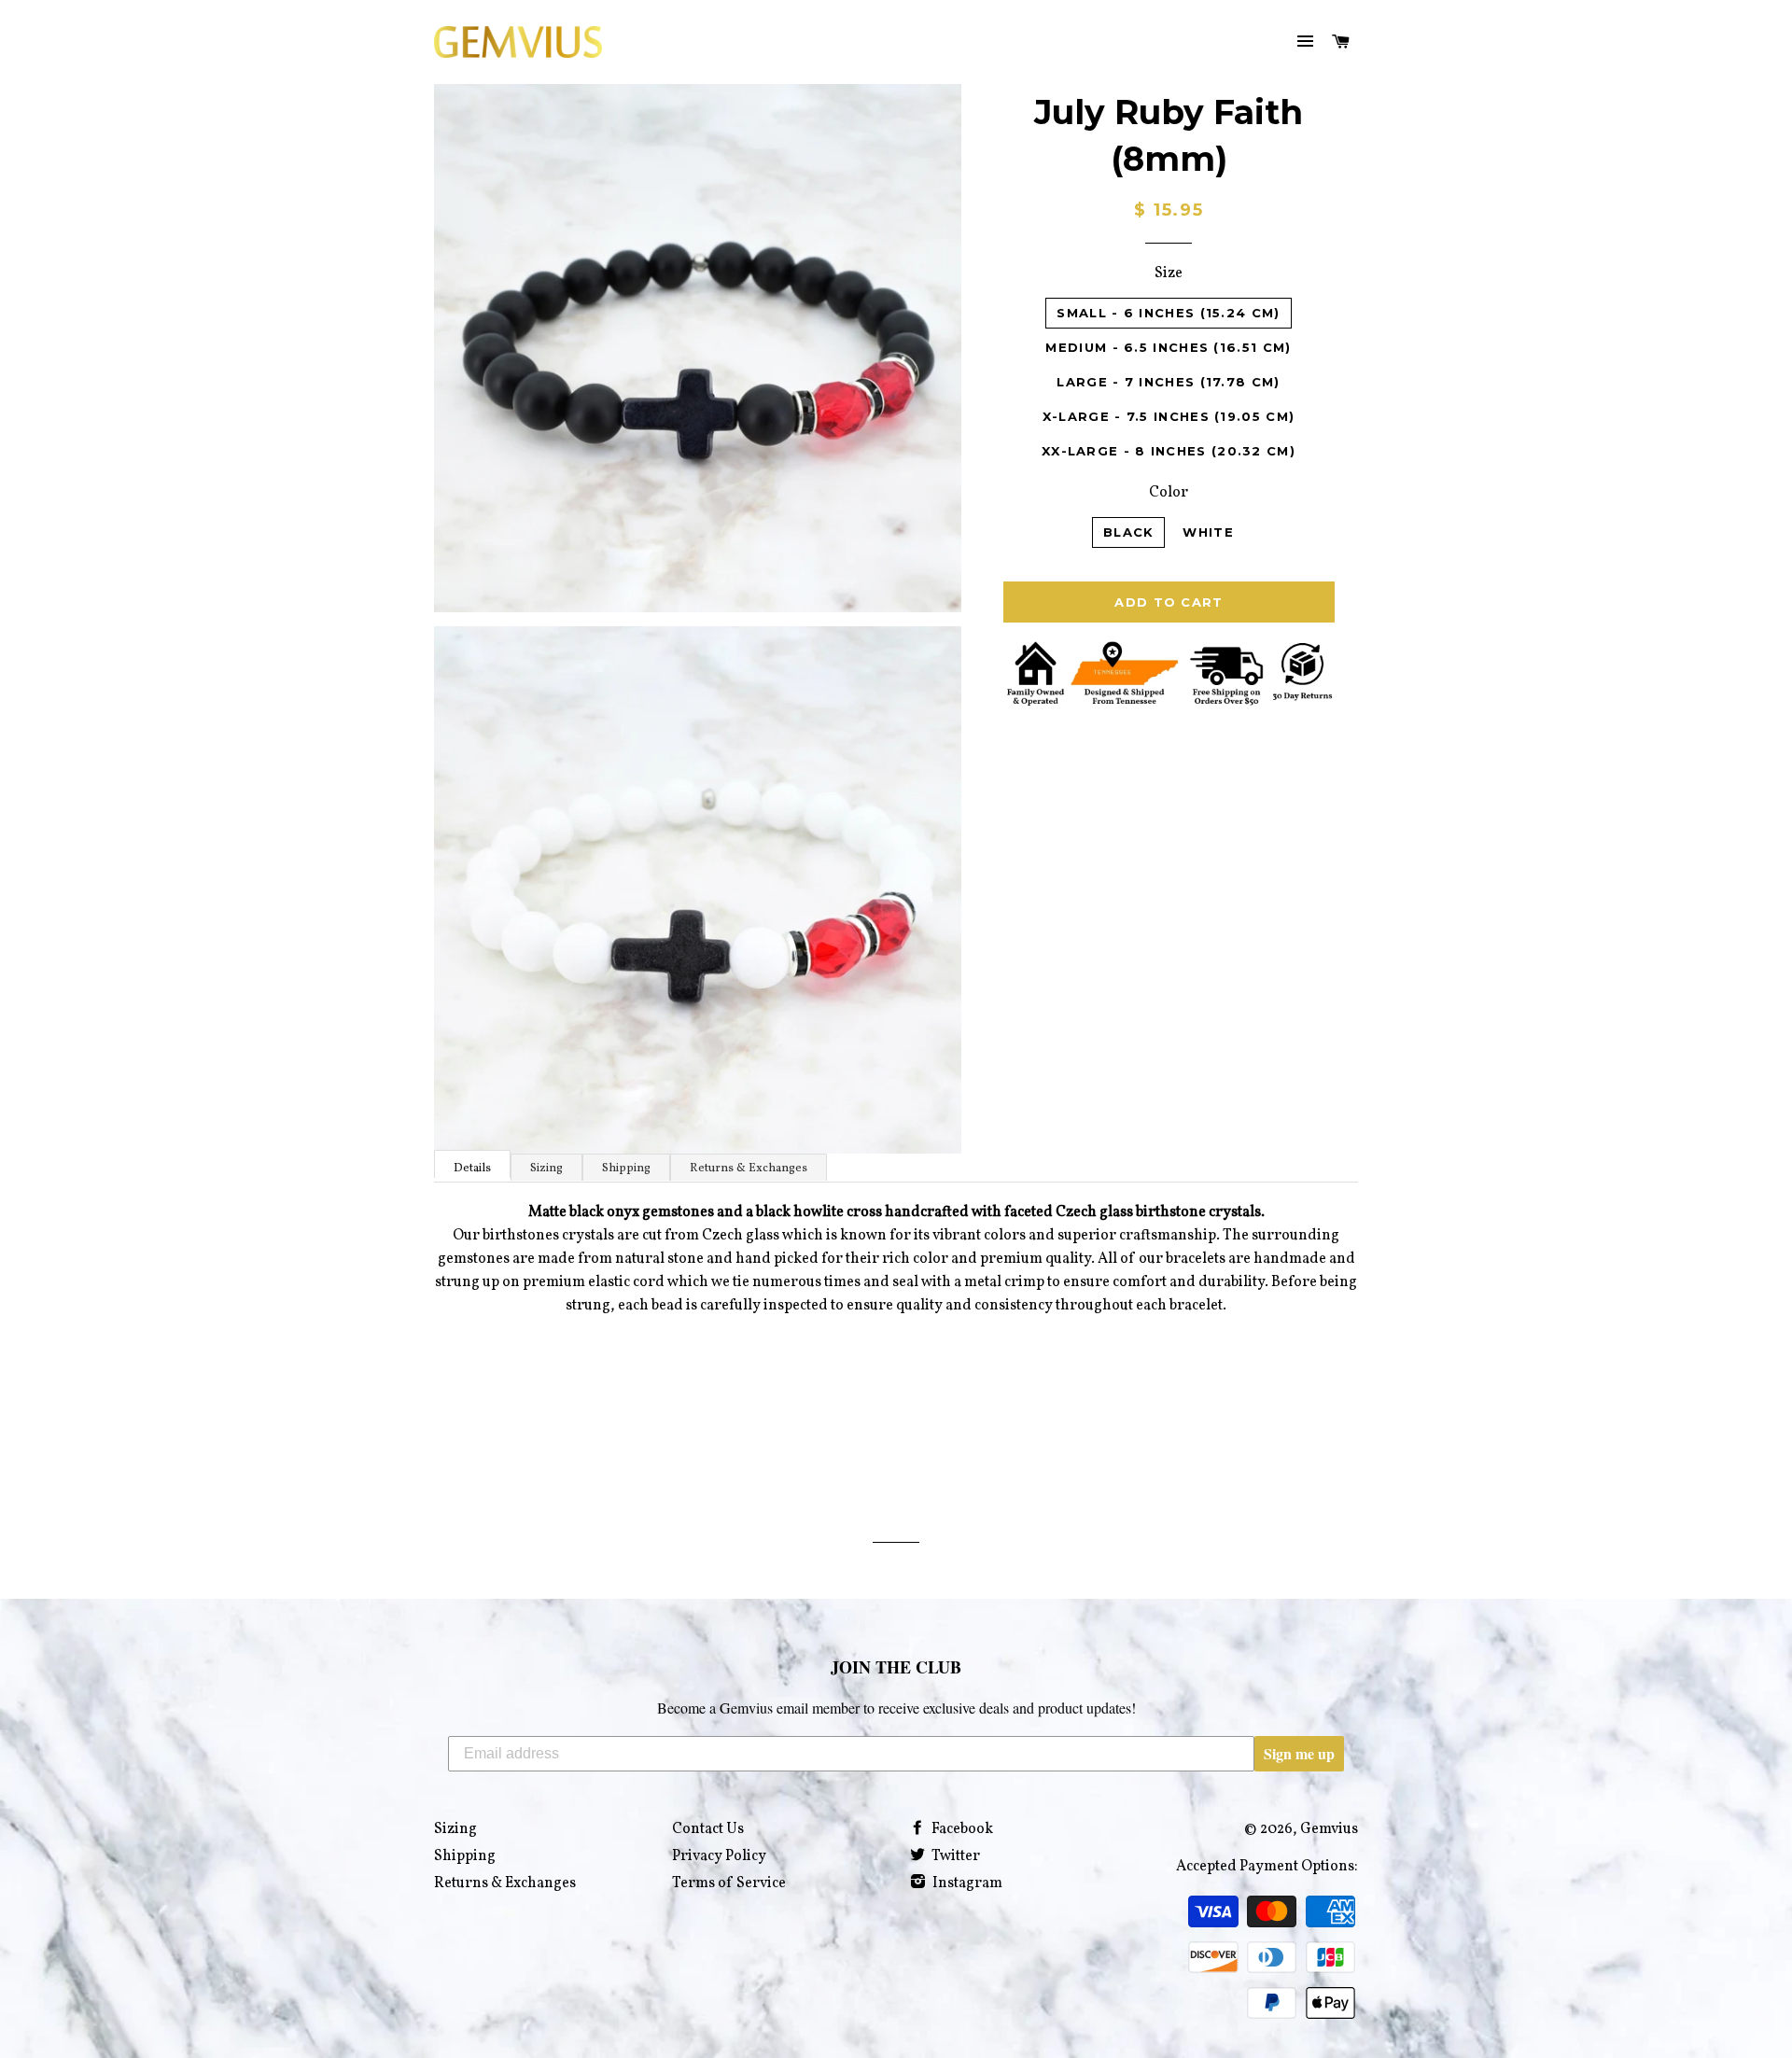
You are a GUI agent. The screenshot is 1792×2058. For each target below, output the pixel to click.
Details (472, 1169)
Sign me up (1299, 1753)
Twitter (954, 1856)
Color (1169, 493)
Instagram (966, 1883)
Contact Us (708, 1829)
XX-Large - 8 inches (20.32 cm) (1169, 451)
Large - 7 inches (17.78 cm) (1168, 382)
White (1208, 532)
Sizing (546, 1169)
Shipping (626, 1169)
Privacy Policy (719, 1856)
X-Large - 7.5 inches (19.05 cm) (1169, 416)
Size (1169, 273)
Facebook (961, 1829)
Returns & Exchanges (749, 1169)
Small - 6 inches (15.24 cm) (1168, 313)
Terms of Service (729, 1883)
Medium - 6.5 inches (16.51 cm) (1168, 347)
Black (1129, 532)
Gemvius (1329, 1829)
